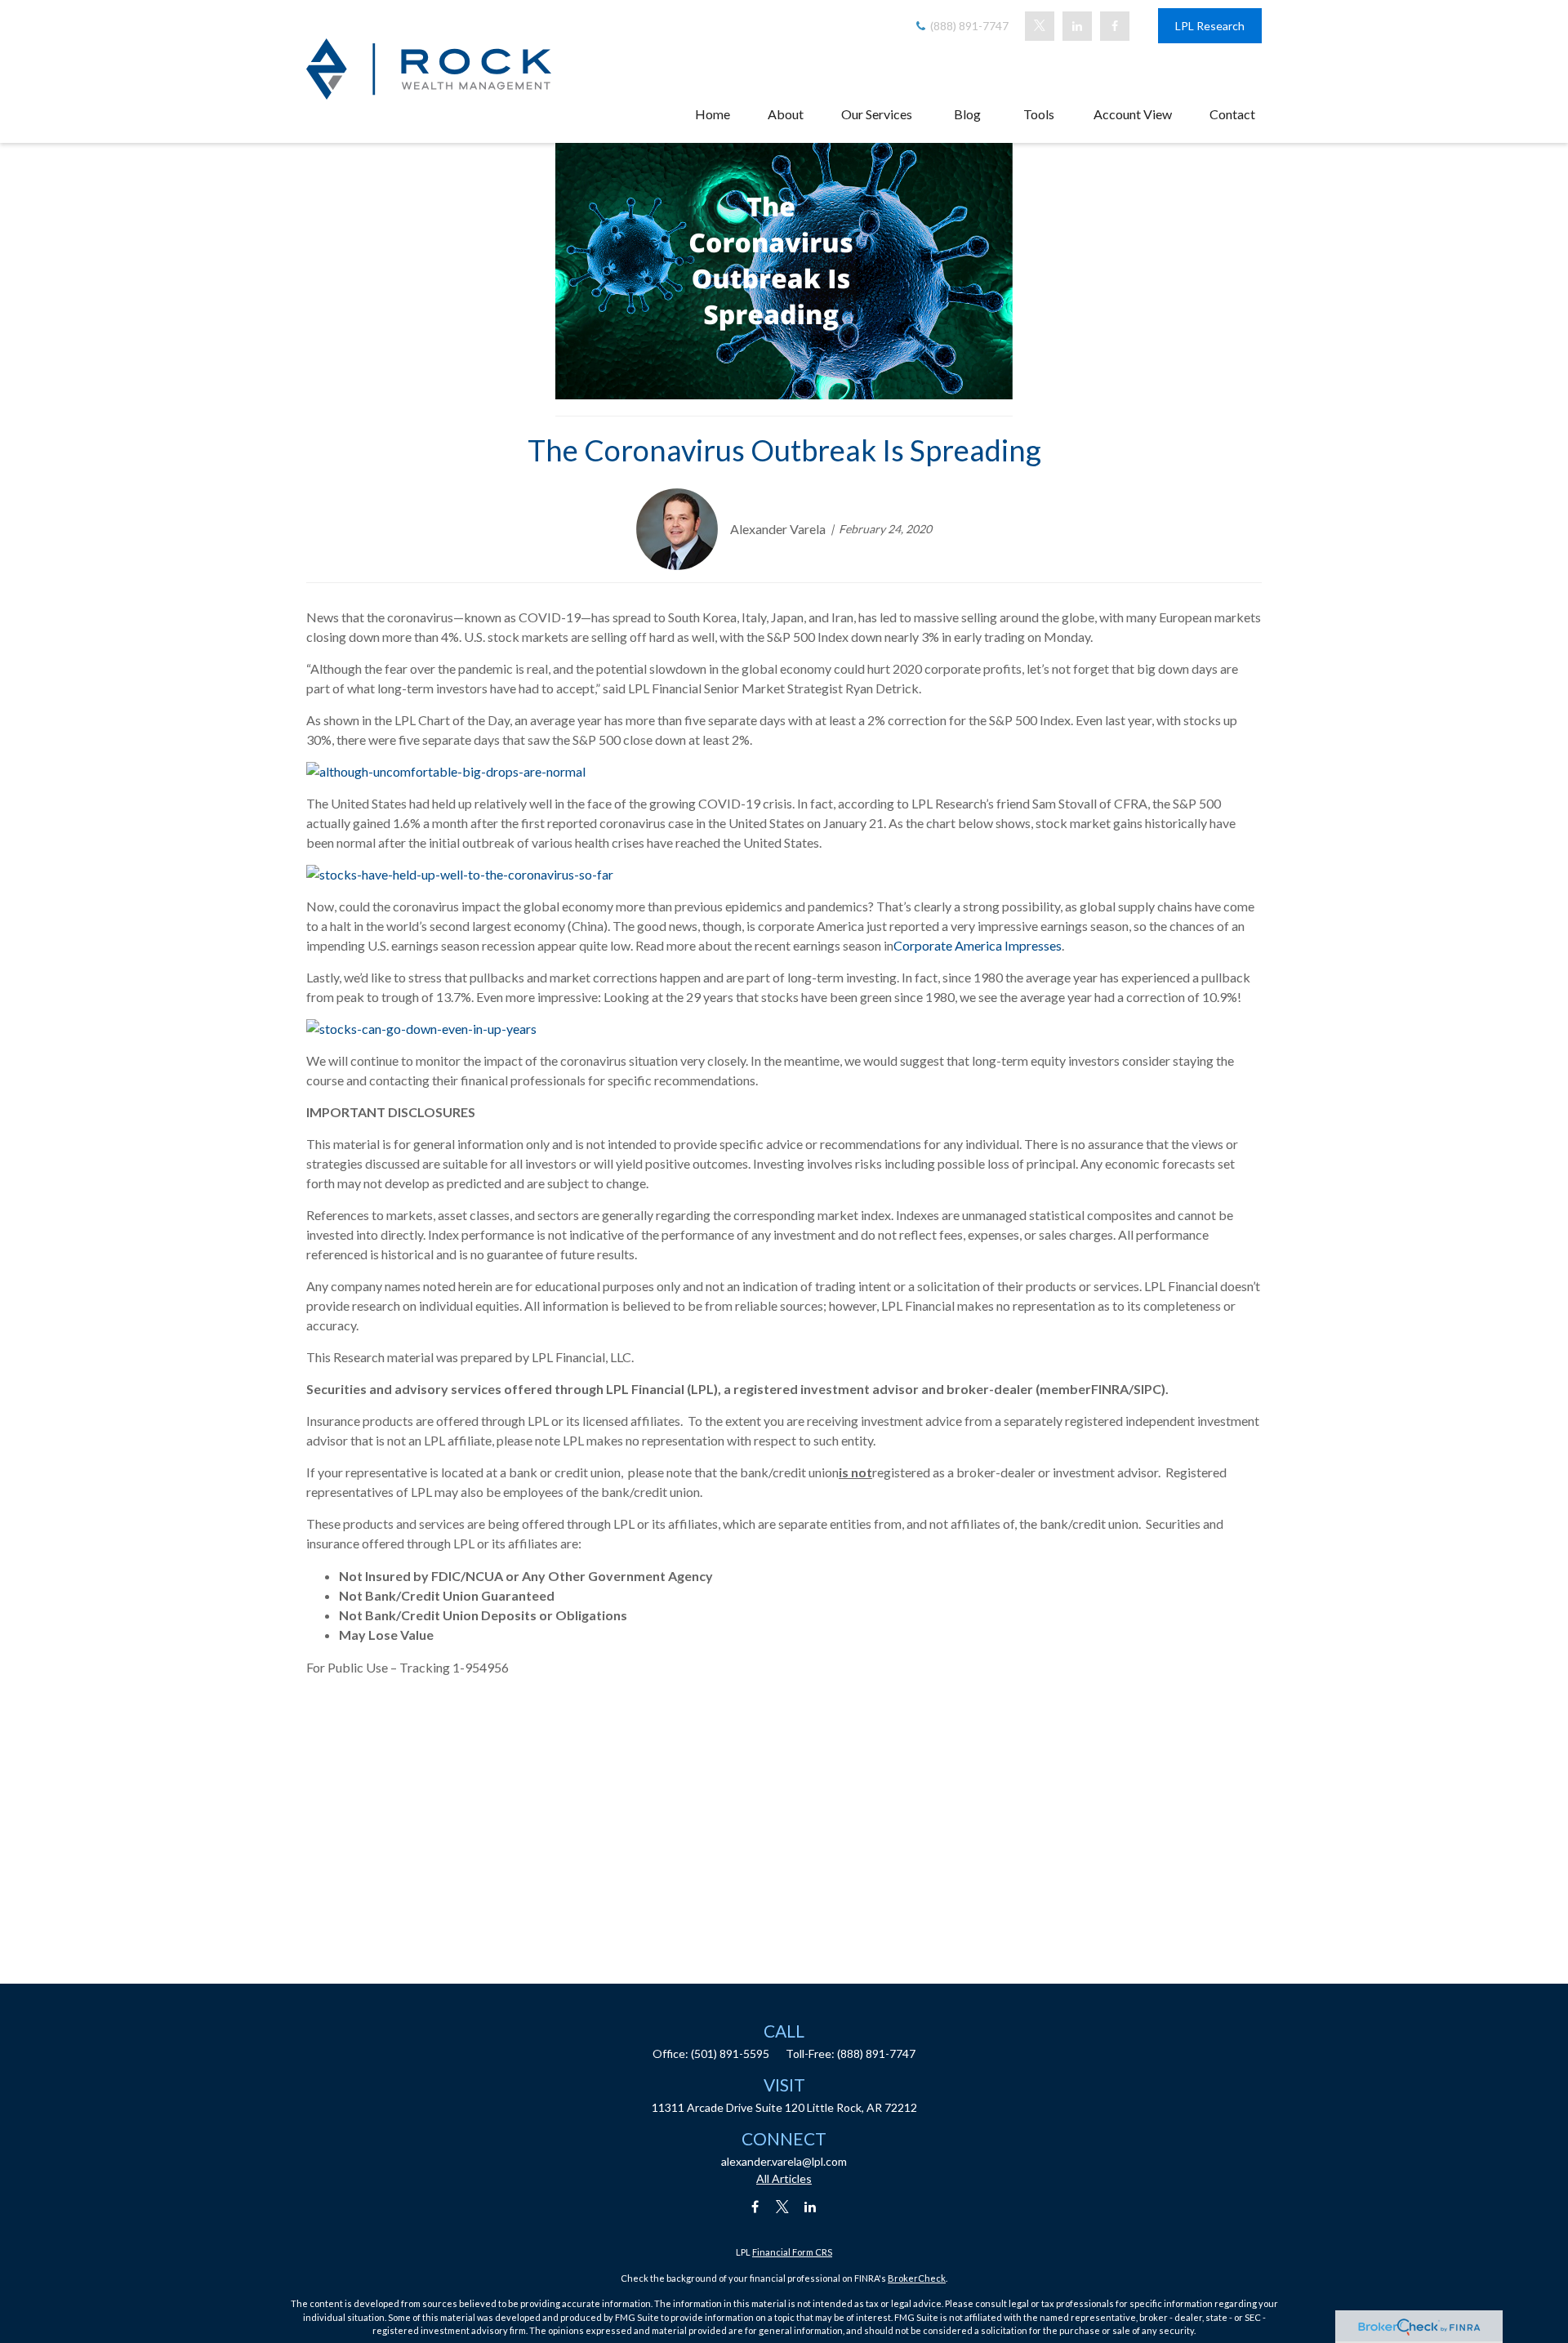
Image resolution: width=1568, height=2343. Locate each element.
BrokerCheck (917, 2278)
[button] (713, 114)
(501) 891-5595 (730, 2053)
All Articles (784, 2178)
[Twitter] (1040, 26)
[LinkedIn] (1077, 26)
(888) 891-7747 (968, 26)
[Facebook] (1115, 26)
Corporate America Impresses (978, 945)
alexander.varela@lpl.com (784, 2161)
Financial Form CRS (792, 2252)
